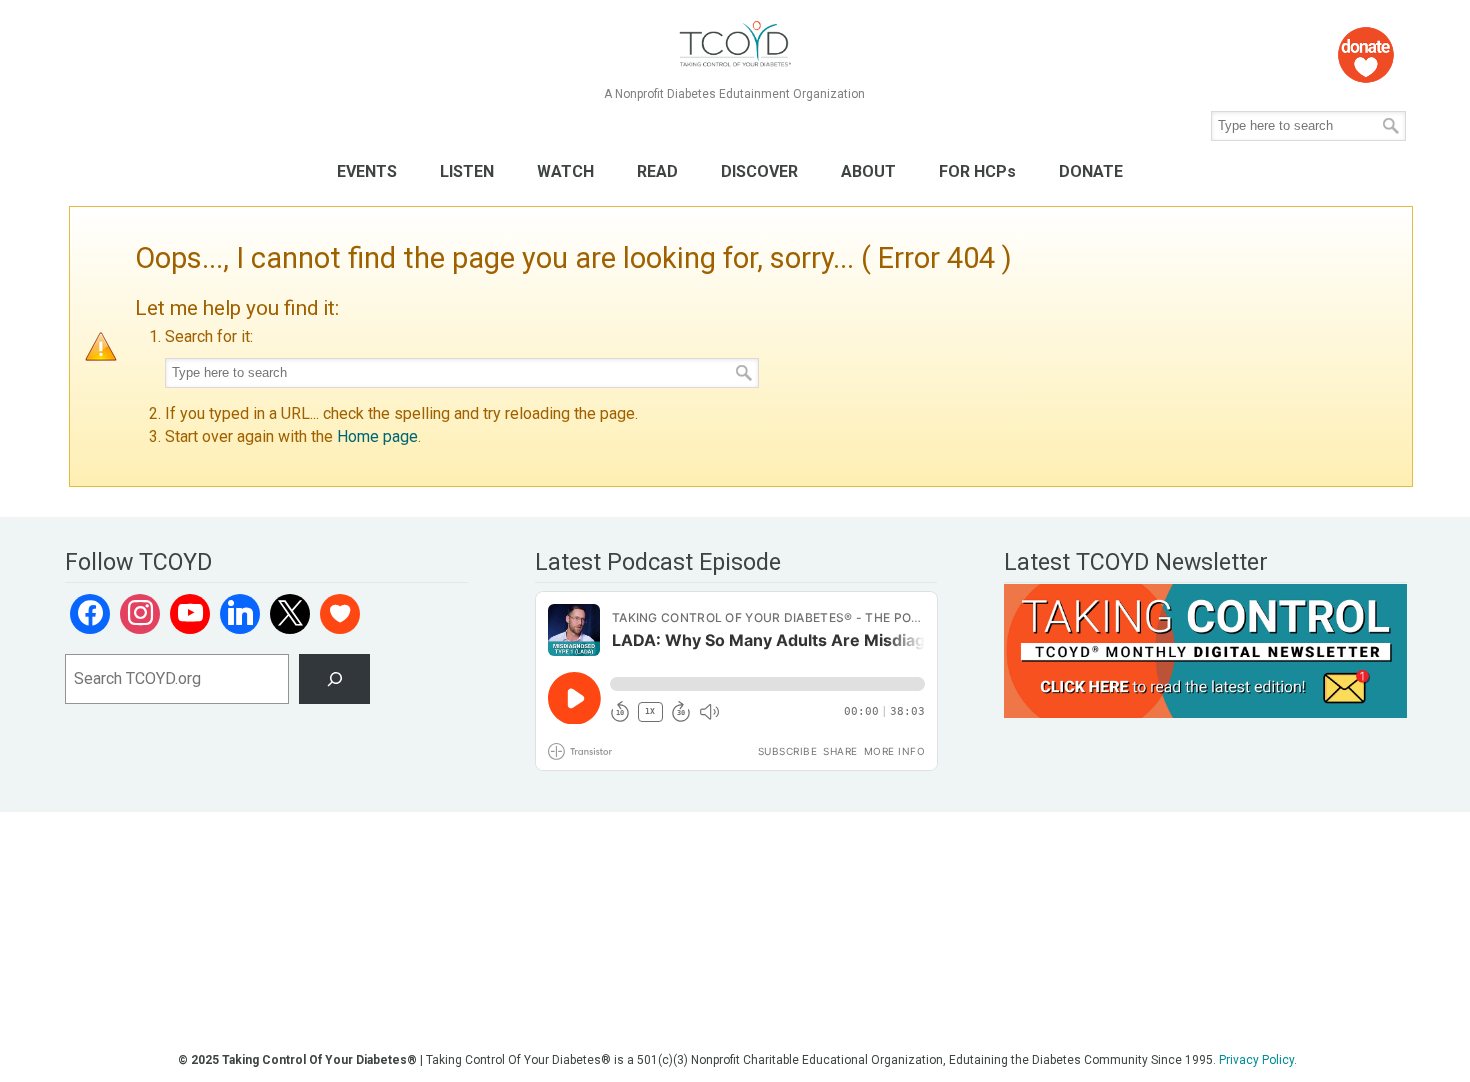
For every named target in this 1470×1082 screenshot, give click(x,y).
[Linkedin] (240, 614)
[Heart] (340, 614)
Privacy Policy (1256, 1060)
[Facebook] (90, 614)
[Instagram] (140, 614)
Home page (377, 436)
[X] (290, 614)
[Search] (334, 678)
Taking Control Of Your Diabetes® (734, 44)
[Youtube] (190, 614)
